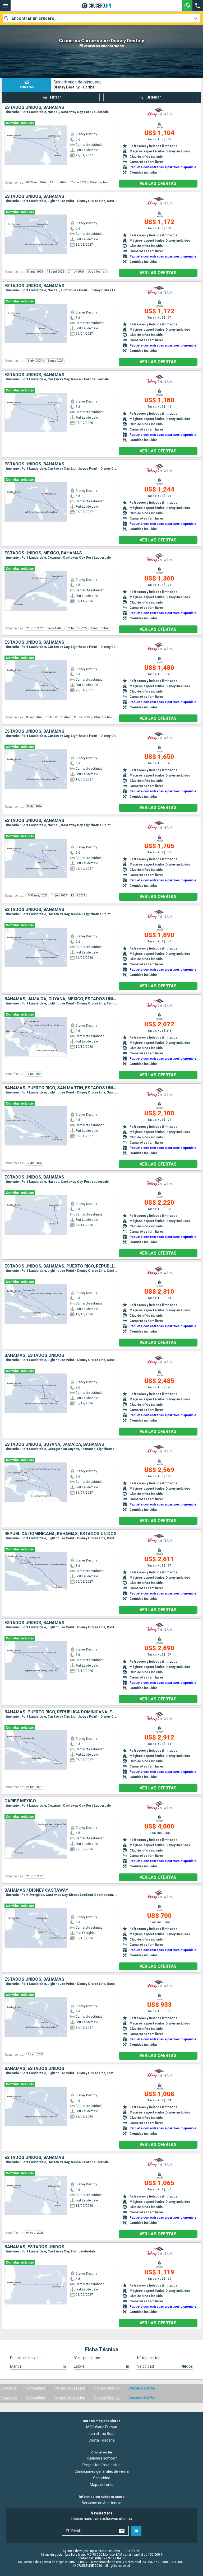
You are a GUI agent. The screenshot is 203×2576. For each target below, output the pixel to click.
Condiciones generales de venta (102, 2472)
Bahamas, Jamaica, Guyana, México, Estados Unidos (61, 999)
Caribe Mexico (20, 1801)
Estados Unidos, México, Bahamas (43, 553)
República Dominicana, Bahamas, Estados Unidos (61, 1534)
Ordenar (154, 97)
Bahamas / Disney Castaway (36, 1890)
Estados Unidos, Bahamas (34, 107)
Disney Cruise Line (70, 2388)
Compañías (36, 2388)
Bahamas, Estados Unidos (34, 1355)
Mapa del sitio (102, 2485)
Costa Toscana (102, 2440)
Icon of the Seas (102, 2434)
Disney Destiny (107, 2388)
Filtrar (56, 97)
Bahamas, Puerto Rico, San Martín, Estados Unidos (61, 1088)
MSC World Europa (102, 2427)
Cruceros (9, 2388)
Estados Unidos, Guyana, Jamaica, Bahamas (54, 1444)
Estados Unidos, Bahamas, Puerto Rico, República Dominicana (61, 1266)
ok (136, 2531)
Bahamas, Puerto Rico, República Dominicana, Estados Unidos (61, 1712)
